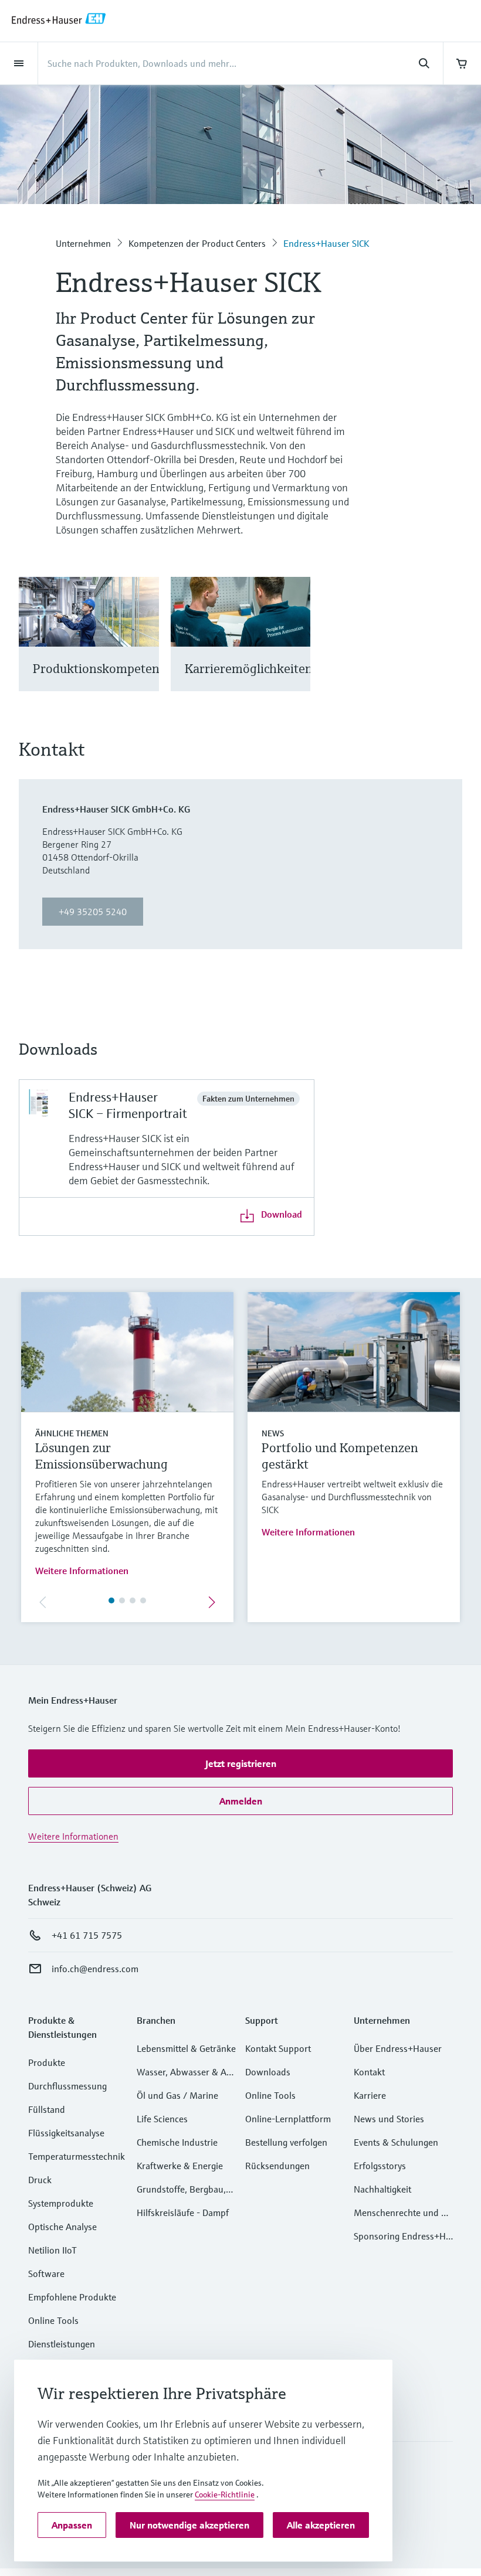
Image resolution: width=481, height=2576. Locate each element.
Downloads (268, 2072)
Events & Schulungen (396, 2142)
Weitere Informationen (82, 1571)
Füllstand (47, 2109)
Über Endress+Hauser (398, 2048)
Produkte (47, 2062)
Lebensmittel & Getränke (186, 2048)
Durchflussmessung (67, 2086)
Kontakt (369, 2072)
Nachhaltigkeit (382, 2189)
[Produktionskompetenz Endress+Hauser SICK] (145, 649)
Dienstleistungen (62, 2344)
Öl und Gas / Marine (177, 2095)
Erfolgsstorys (380, 2166)
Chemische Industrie (177, 2142)
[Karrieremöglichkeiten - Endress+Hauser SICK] (296, 649)
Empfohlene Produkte (72, 2297)
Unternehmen (83, 243)
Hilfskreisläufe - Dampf (183, 2213)
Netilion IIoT (52, 2250)
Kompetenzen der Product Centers (197, 243)
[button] (240, 1763)
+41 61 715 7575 (87, 1935)
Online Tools (53, 2320)
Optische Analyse (62, 2227)
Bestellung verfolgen (286, 2142)
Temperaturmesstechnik (77, 2156)
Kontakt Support (278, 2048)
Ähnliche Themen (72, 1433)
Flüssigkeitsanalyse (66, 2133)
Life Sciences (162, 2119)
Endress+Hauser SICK (326, 243)
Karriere (370, 2095)
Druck (40, 2180)
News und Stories (389, 2119)
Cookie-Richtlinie (225, 2495)
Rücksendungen (277, 2166)
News (273, 1433)
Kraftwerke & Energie (180, 2166)
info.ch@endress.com (95, 1969)
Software (46, 2273)
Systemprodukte (61, 2203)
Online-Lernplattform (288, 2119)
